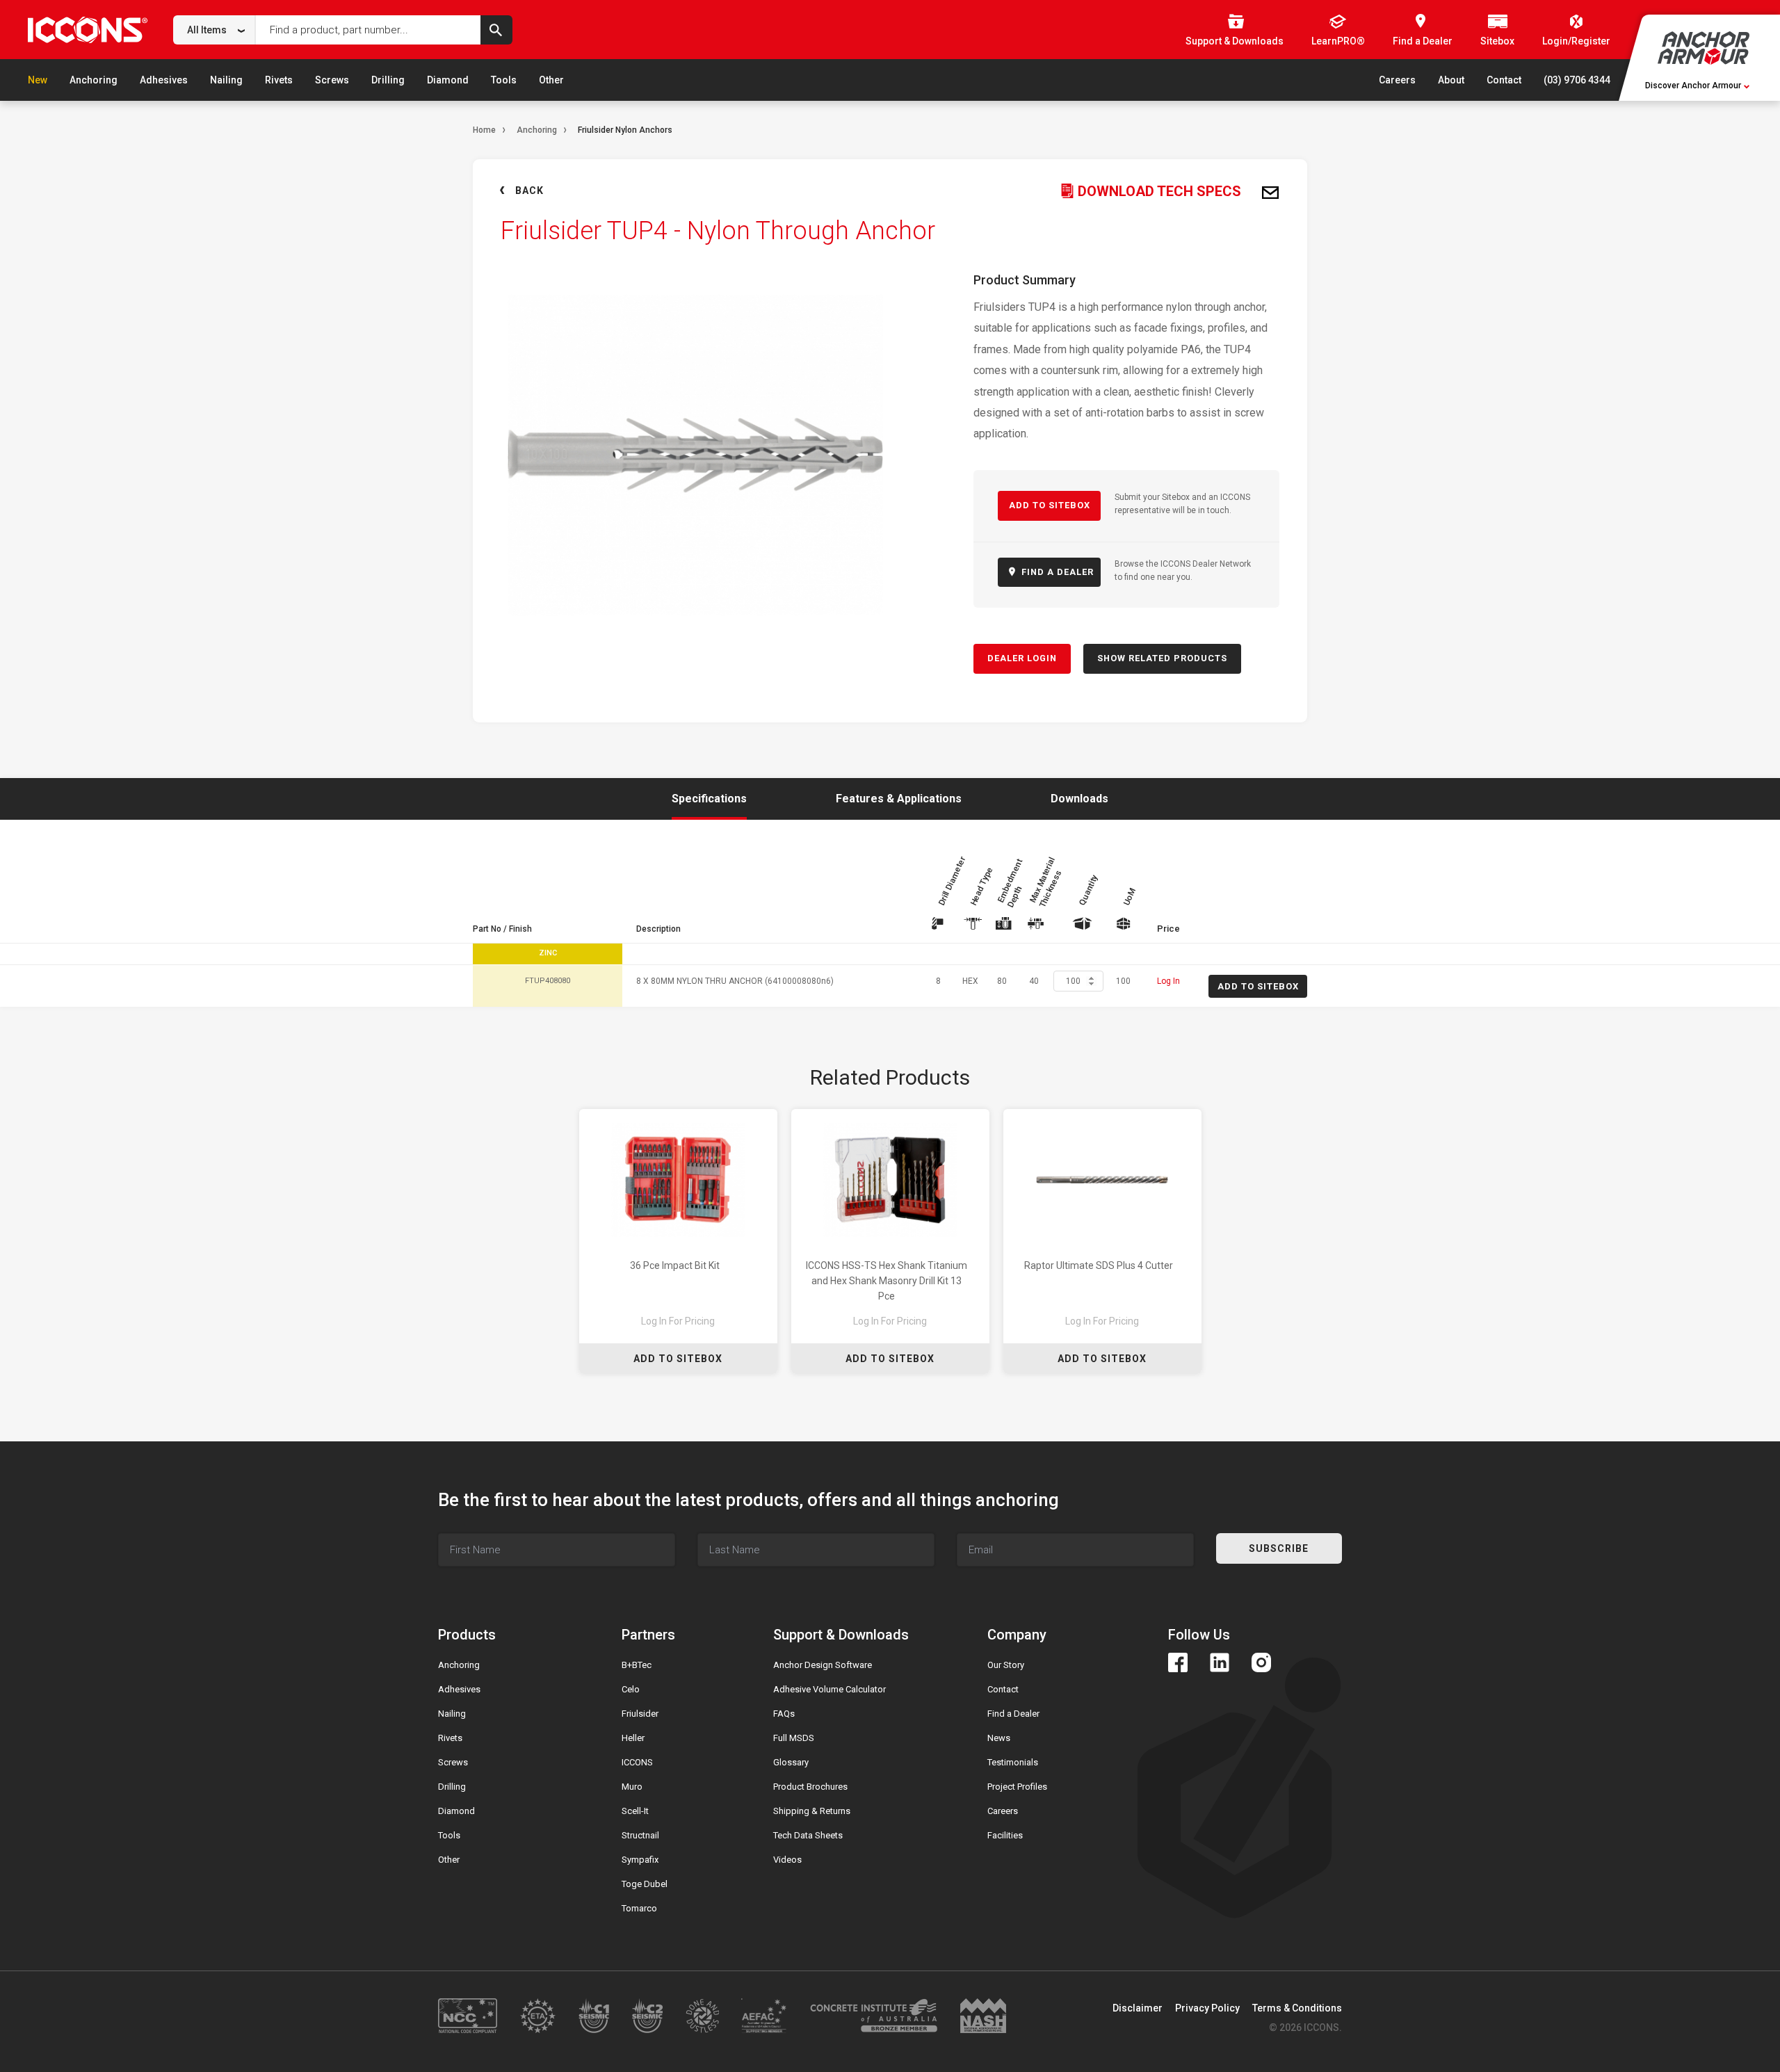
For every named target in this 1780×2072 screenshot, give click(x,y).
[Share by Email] (1270, 193)
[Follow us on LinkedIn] (1220, 1662)
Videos (787, 1860)
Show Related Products (1162, 658)
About (1451, 80)
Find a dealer (1056, 572)
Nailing (226, 80)
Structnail (640, 1835)
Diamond (448, 80)
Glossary (791, 1762)
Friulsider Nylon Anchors (625, 130)
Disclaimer (1138, 2008)
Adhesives (164, 80)
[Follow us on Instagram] (1261, 1662)
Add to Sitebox (1050, 505)
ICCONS (637, 1762)
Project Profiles (1017, 1787)
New (38, 80)
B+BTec (637, 1665)
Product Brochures (810, 1787)
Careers (1397, 80)
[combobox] (215, 30)
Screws (332, 80)
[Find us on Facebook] (1178, 1662)
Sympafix (640, 1860)
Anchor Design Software (823, 1665)
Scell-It (635, 1811)
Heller (633, 1738)
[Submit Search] (496, 30)
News (999, 1738)
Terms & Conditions (1297, 2008)
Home (484, 130)
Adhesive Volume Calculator (830, 1689)
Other (551, 80)
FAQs (784, 1714)
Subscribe (1279, 1548)
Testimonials (1013, 1762)
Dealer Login (1022, 658)
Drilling (388, 80)
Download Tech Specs (1158, 191)
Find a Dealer (1013, 1714)
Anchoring (94, 80)
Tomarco (639, 1908)
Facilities (1005, 1835)
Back (529, 191)
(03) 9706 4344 (1577, 80)
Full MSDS (794, 1738)
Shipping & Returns (812, 1811)
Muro (632, 1787)
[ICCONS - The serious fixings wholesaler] (88, 30)
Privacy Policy (1207, 2008)
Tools (504, 80)
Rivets (279, 80)
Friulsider (640, 1714)
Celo (631, 1689)
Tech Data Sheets (808, 1835)
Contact (1504, 80)
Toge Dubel (645, 1884)
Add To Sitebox (678, 1359)
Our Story (1006, 1665)
